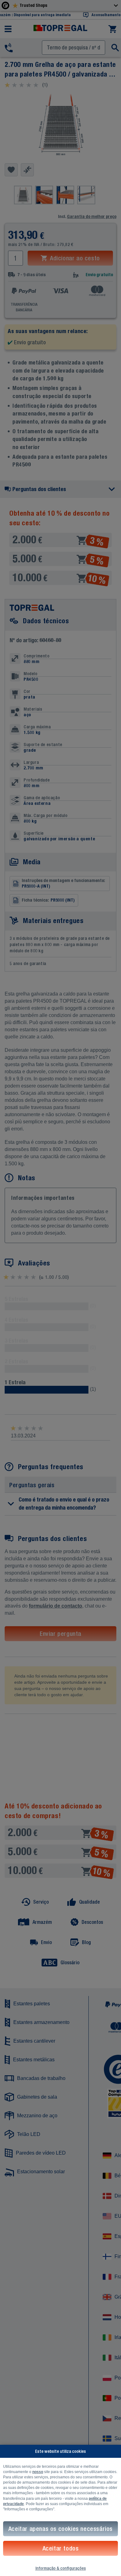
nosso (38, 2472)
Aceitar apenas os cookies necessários (60, 2529)
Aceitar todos (61, 2548)
